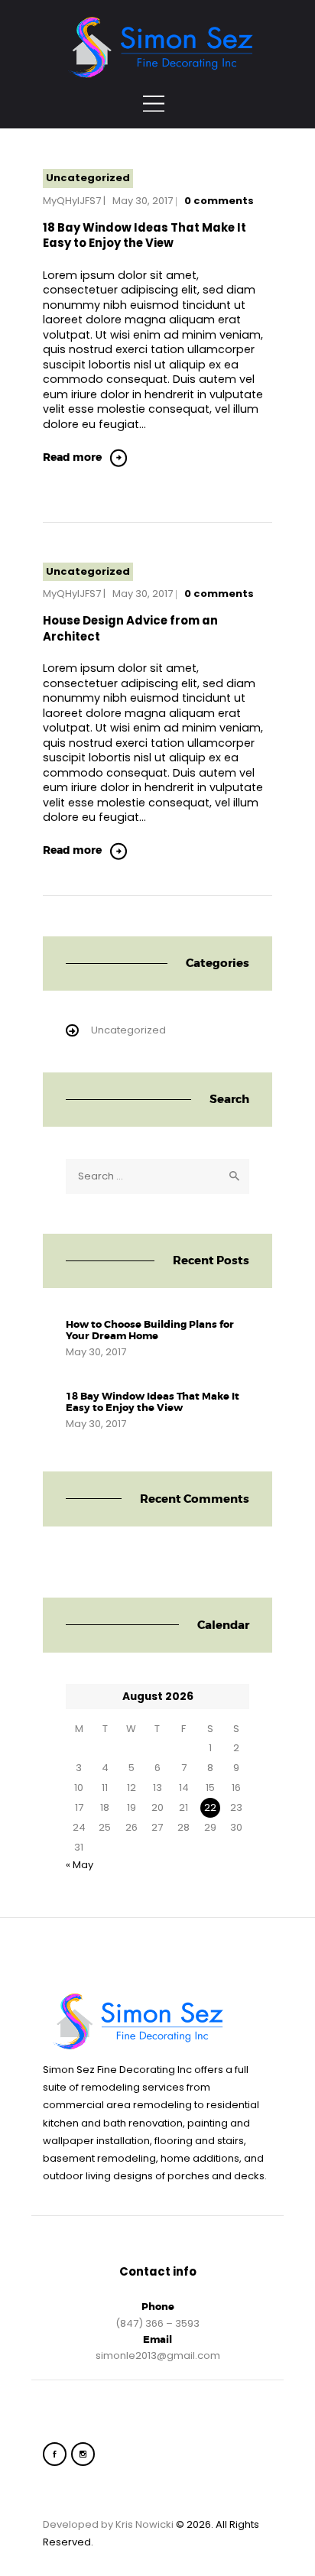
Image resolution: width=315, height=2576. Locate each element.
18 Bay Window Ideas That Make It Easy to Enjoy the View (145, 235)
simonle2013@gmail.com (158, 2355)
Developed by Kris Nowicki (108, 2524)
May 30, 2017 (143, 201)
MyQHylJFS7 (72, 201)
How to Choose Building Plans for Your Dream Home (150, 1330)
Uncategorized (88, 178)
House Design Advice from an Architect (130, 628)
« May (80, 1865)
